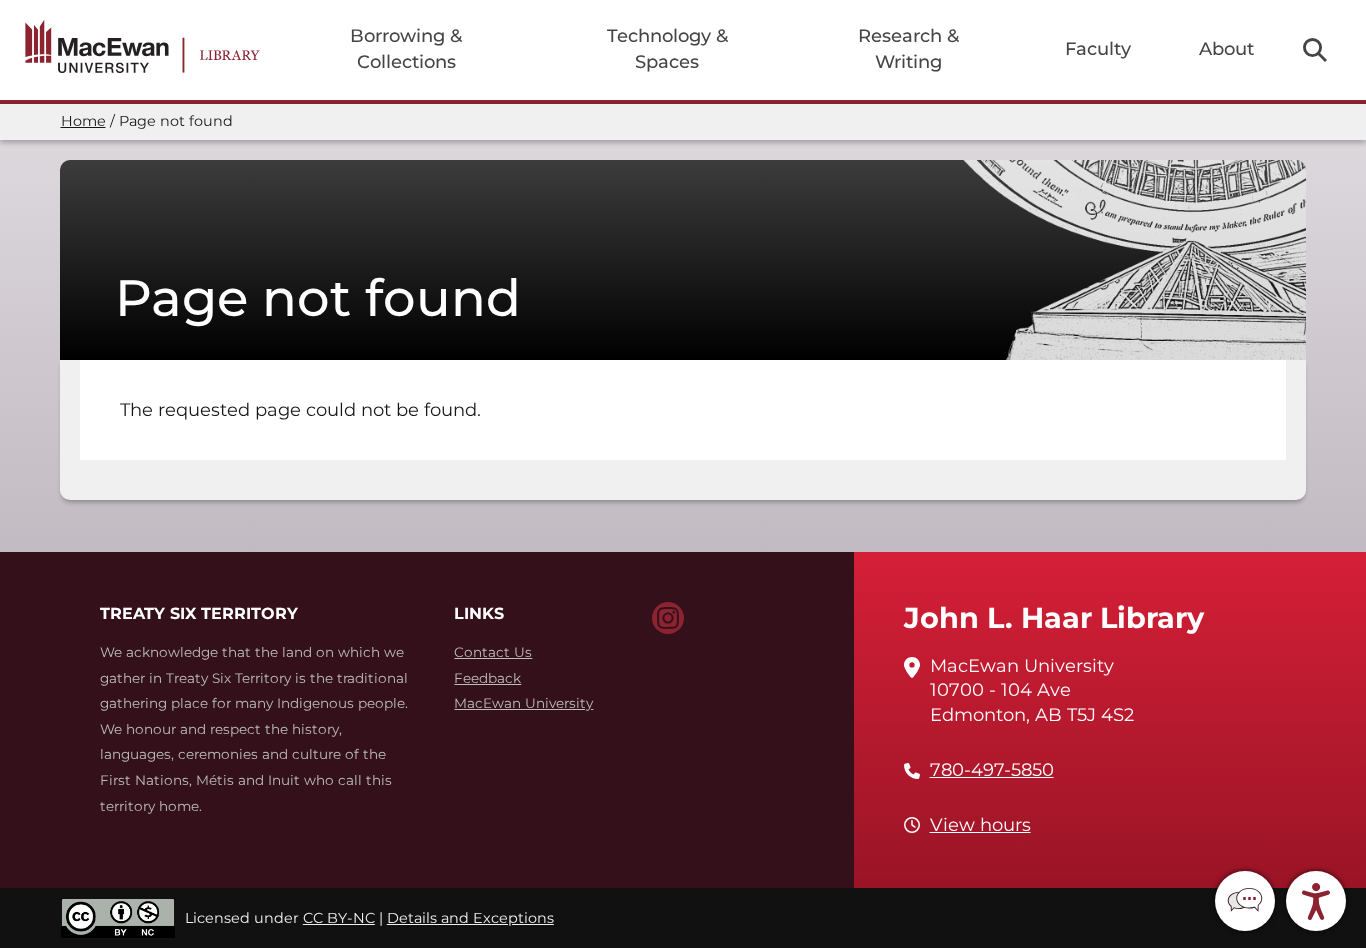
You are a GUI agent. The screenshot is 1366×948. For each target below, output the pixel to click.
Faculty (1098, 49)
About (1226, 49)
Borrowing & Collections (406, 49)
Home (83, 121)
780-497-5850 (992, 770)
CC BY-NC (339, 918)
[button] (1245, 901)
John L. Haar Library (1054, 617)
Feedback (487, 678)
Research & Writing (908, 49)
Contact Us (493, 652)
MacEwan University (523, 703)
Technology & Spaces (667, 49)
